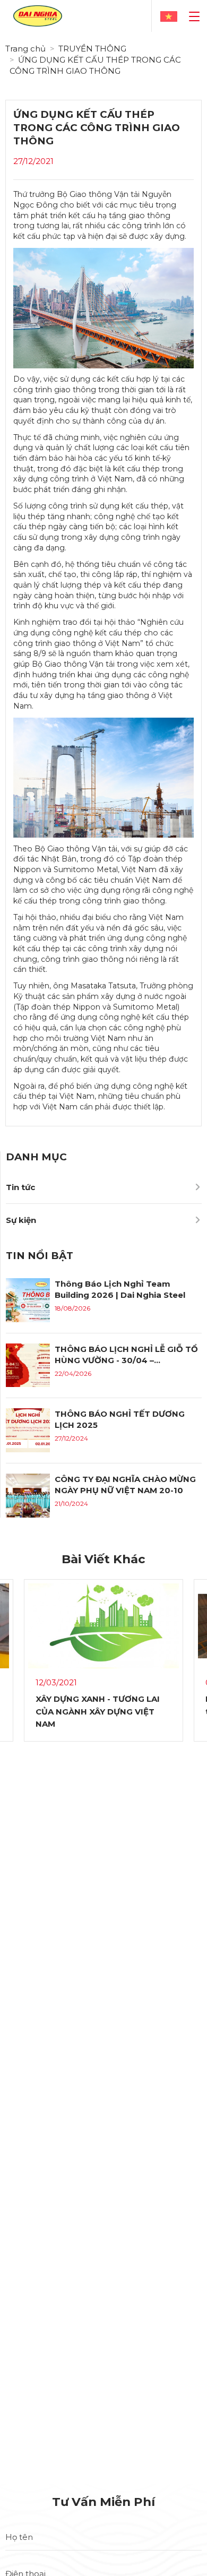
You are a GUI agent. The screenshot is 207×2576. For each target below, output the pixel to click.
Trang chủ (25, 49)
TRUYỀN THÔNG (92, 49)
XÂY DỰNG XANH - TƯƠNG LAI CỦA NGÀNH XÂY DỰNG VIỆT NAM (98, 1711)
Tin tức (20, 1187)
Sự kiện (21, 1220)
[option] (103, 1670)
